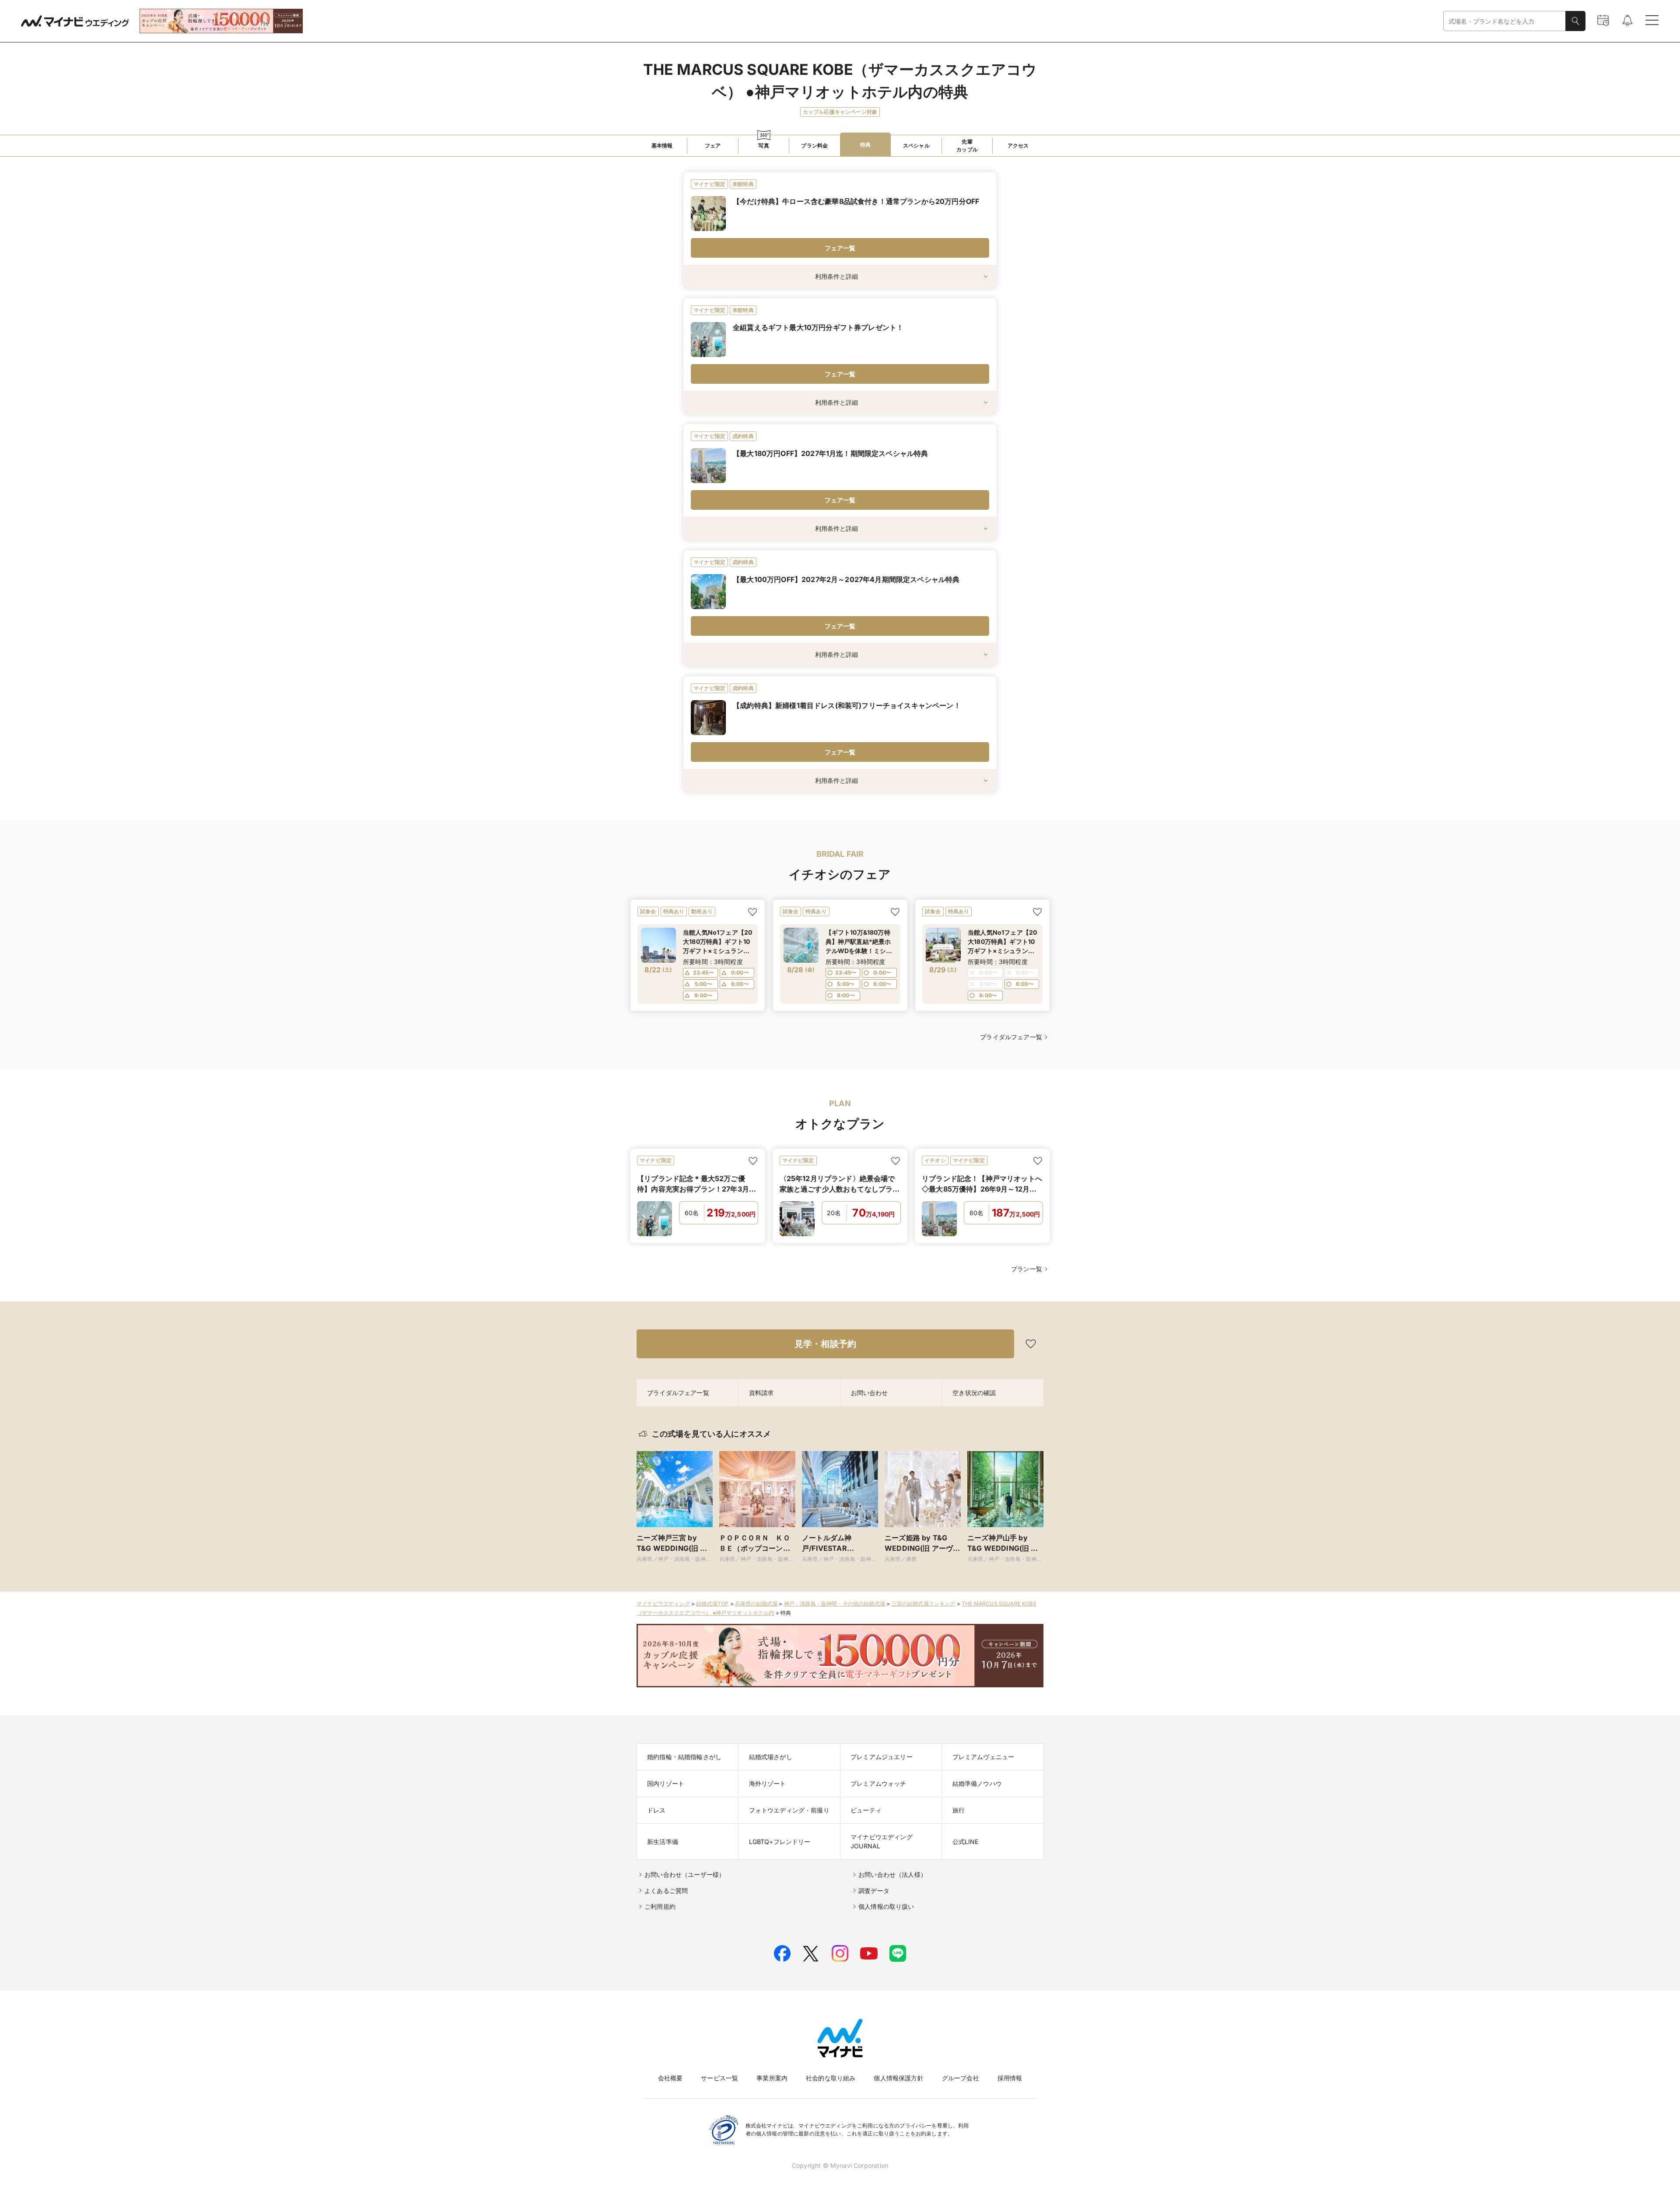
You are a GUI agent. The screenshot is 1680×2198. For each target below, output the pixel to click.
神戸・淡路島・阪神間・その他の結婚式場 (835, 1604)
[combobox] (1505, 21)
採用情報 (1010, 2078)
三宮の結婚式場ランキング (924, 1604)
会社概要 (670, 2078)
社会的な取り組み (831, 2078)
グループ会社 (961, 2078)
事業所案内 (772, 2078)
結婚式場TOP (712, 1604)
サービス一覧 (719, 2078)
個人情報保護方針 (898, 2078)
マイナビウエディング (663, 1604)
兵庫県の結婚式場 (756, 1604)
